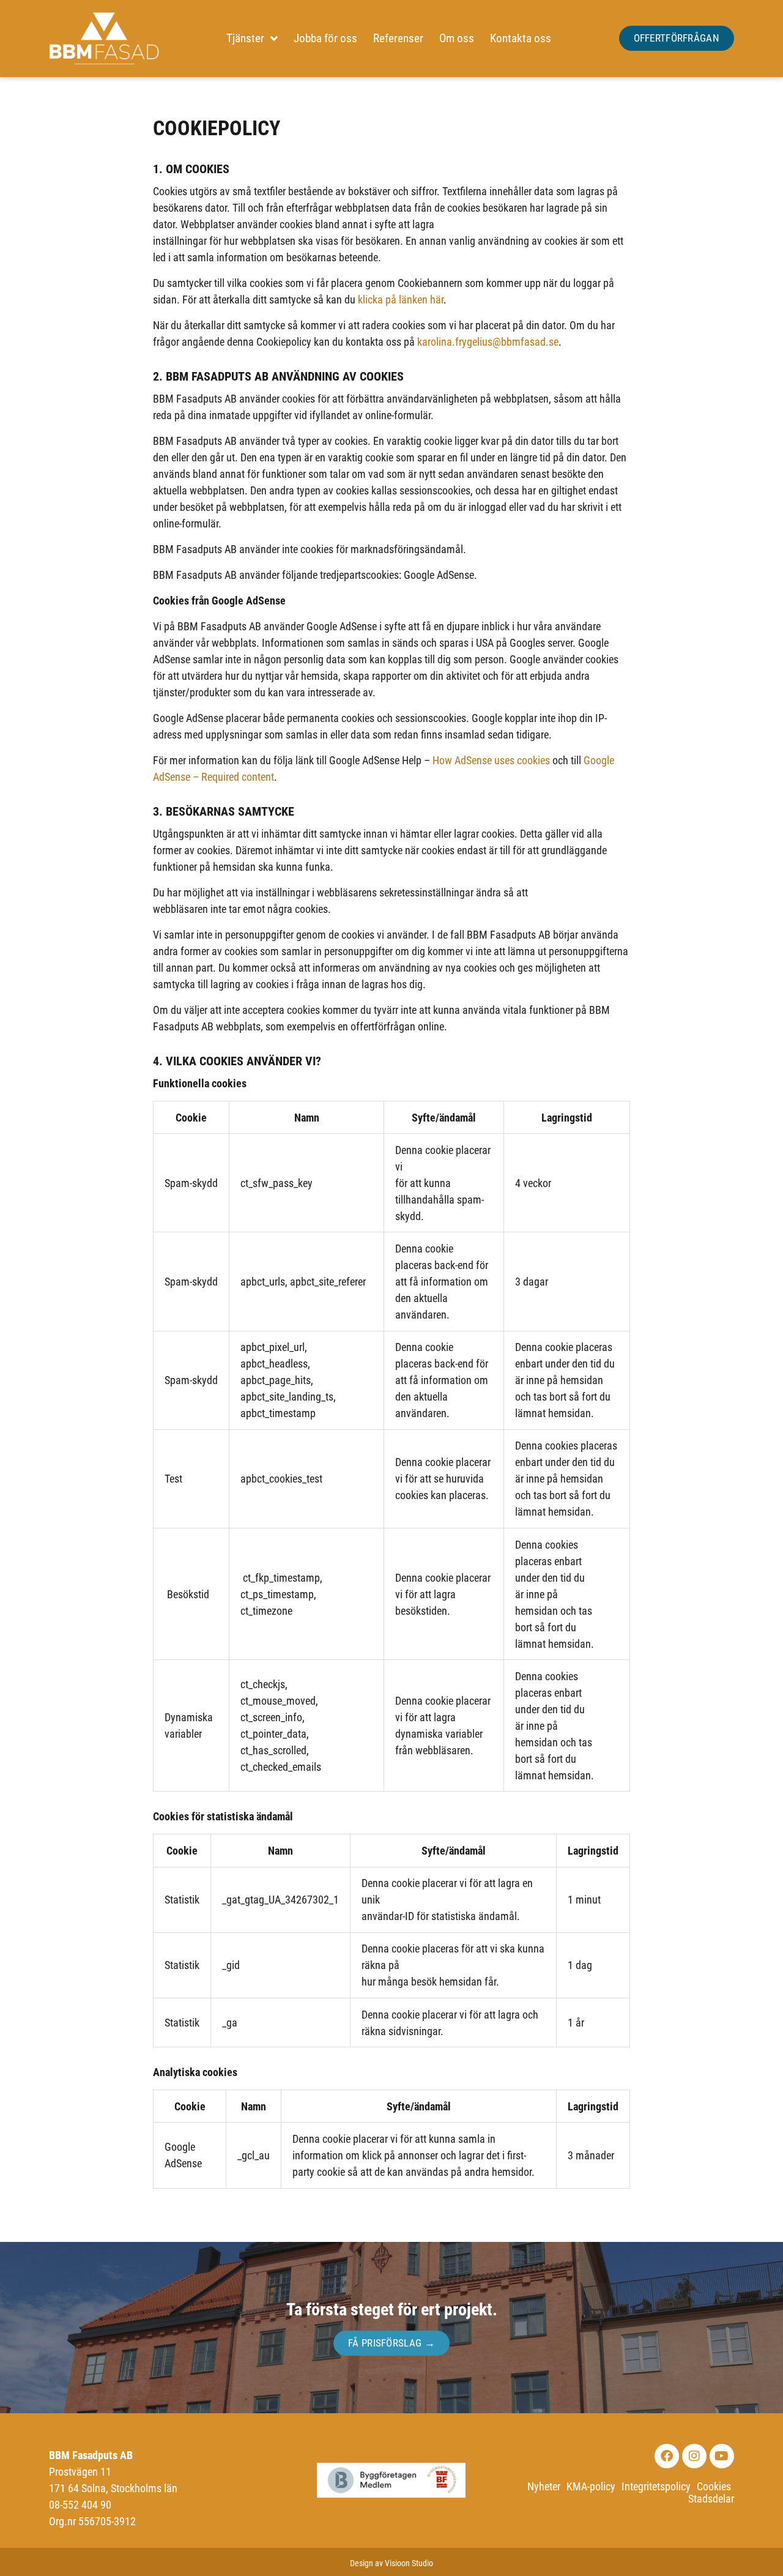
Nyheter (544, 2487)
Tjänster (245, 38)
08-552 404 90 (80, 2505)
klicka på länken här (401, 300)
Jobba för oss (325, 38)
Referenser (398, 38)
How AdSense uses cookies (491, 760)
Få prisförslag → (391, 2343)
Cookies (714, 2487)
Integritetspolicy (656, 2487)
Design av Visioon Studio (391, 2563)
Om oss (457, 38)
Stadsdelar (711, 2499)
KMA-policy (591, 2487)
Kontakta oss (521, 38)
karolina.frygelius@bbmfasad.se (488, 342)
